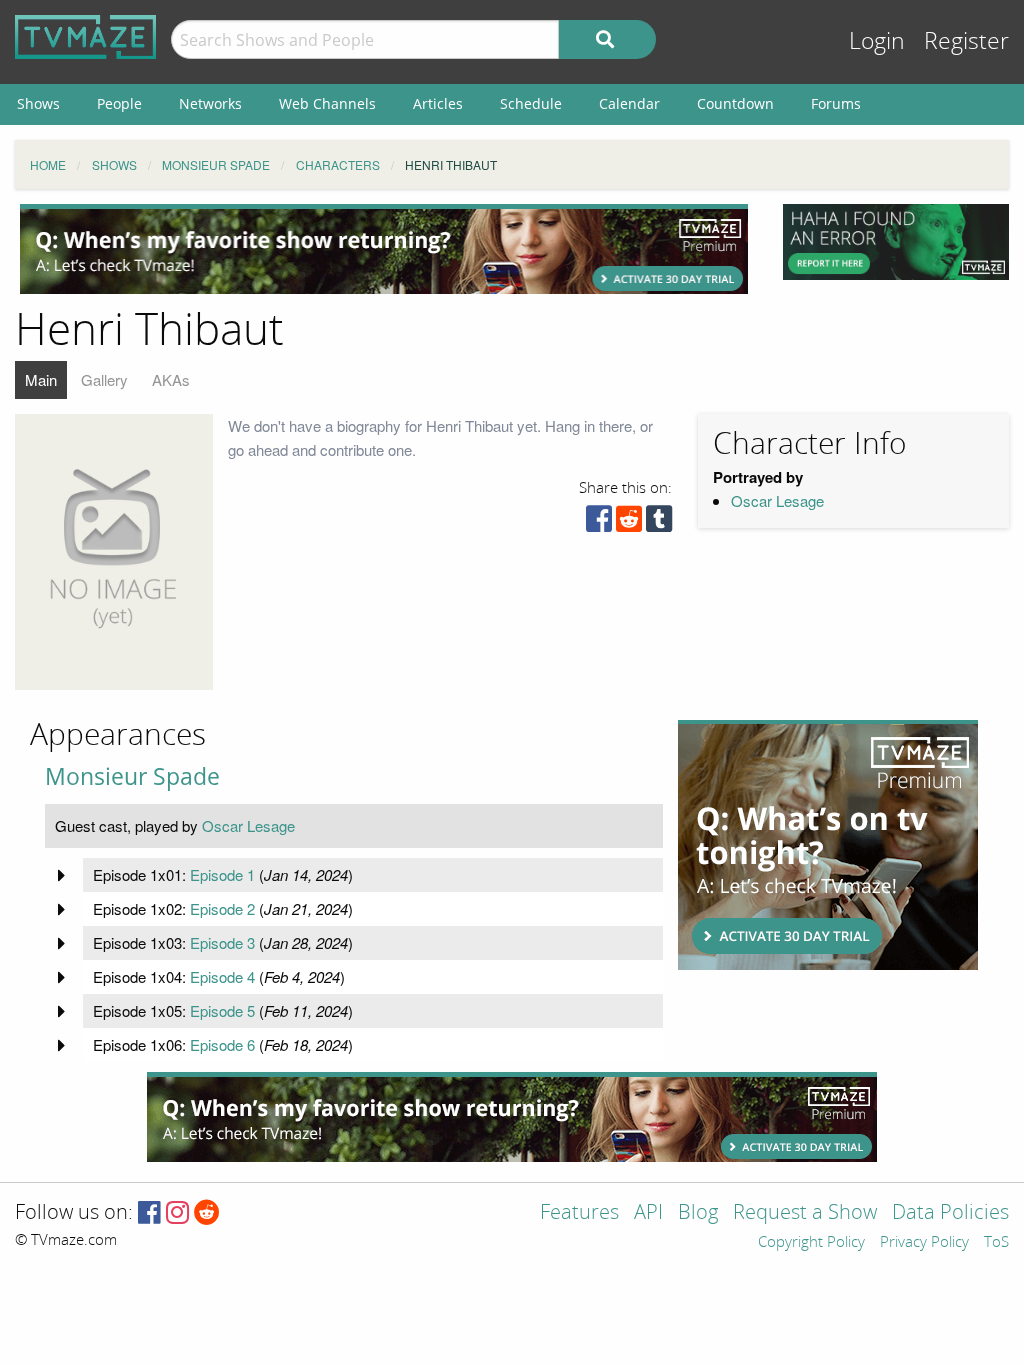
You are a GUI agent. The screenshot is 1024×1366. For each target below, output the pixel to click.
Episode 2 (222, 908)
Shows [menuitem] (38, 103)
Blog (698, 1213)
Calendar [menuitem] (629, 103)
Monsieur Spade (132, 776)
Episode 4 (222, 976)
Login (877, 41)
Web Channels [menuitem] (327, 103)
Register (966, 41)
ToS (996, 1243)
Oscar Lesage (777, 500)
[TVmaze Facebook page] (149, 1213)
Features (579, 1213)
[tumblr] (659, 523)
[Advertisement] (384, 249)
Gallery (104, 379)
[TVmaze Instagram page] (177, 1213)
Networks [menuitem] (210, 103)
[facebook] (599, 523)
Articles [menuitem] (438, 103)
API (648, 1213)
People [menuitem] (119, 103)
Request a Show (805, 1213)
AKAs (171, 379)
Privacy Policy (924, 1243)
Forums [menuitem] (836, 103)
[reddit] (629, 523)
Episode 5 (222, 1010)
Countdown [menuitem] (735, 103)
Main (41, 379)
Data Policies (950, 1213)
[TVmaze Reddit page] (207, 1213)
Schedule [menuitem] (531, 103)
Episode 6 (222, 1044)
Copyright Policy (811, 1243)
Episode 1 (222, 874)
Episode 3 (222, 942)
